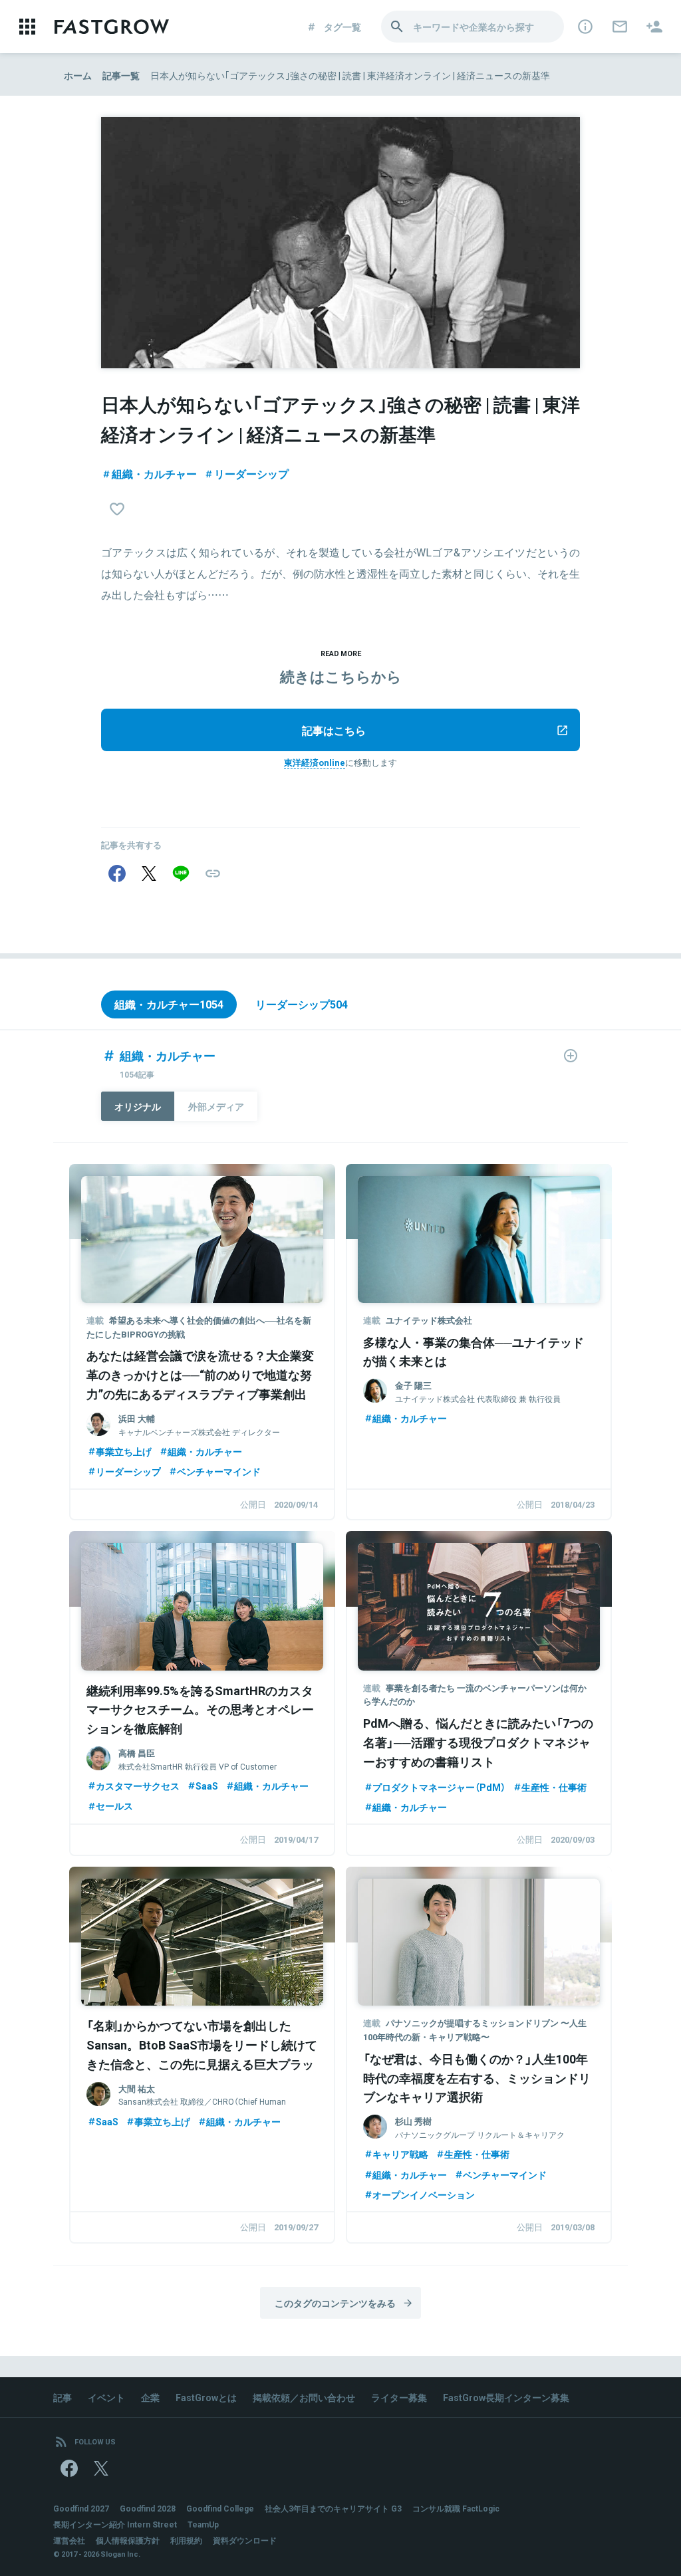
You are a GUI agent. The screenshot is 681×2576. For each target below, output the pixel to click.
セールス (114, 1806)
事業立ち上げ (124, 1451)
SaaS (207, 1786)
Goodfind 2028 (148, 2508)
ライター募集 (399, 2397)
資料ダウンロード (245, 2540)
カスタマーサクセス (138, 1786)
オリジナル (138, 1106)
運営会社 (69, 2540)
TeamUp (203, 2524)
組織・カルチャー (154, 473)
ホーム (78, 75)
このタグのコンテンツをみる (335, 2303)
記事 (63, 2397)
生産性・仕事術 (554, 1787)
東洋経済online (315, 762)
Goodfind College (220, 2508)
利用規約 (186, 2540)
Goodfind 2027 (81, 2508)
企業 (150, 2397)
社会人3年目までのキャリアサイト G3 (333, 2508)
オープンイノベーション (424, 2194)
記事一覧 (121, 75)
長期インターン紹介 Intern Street (115, 2524)
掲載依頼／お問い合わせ (304, 2397)
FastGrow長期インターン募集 (506, 2397)
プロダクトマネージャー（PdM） (439, 1787)
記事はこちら (334, 730)
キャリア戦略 (400, 2154)
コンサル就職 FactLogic (456, 2508)
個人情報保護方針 (128, 2540)
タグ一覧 (342, 27)
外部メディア (216, 1106)
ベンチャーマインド (219, 1471)
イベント (106, 2397)
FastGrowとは (206, 2397)
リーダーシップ (251, 473)
